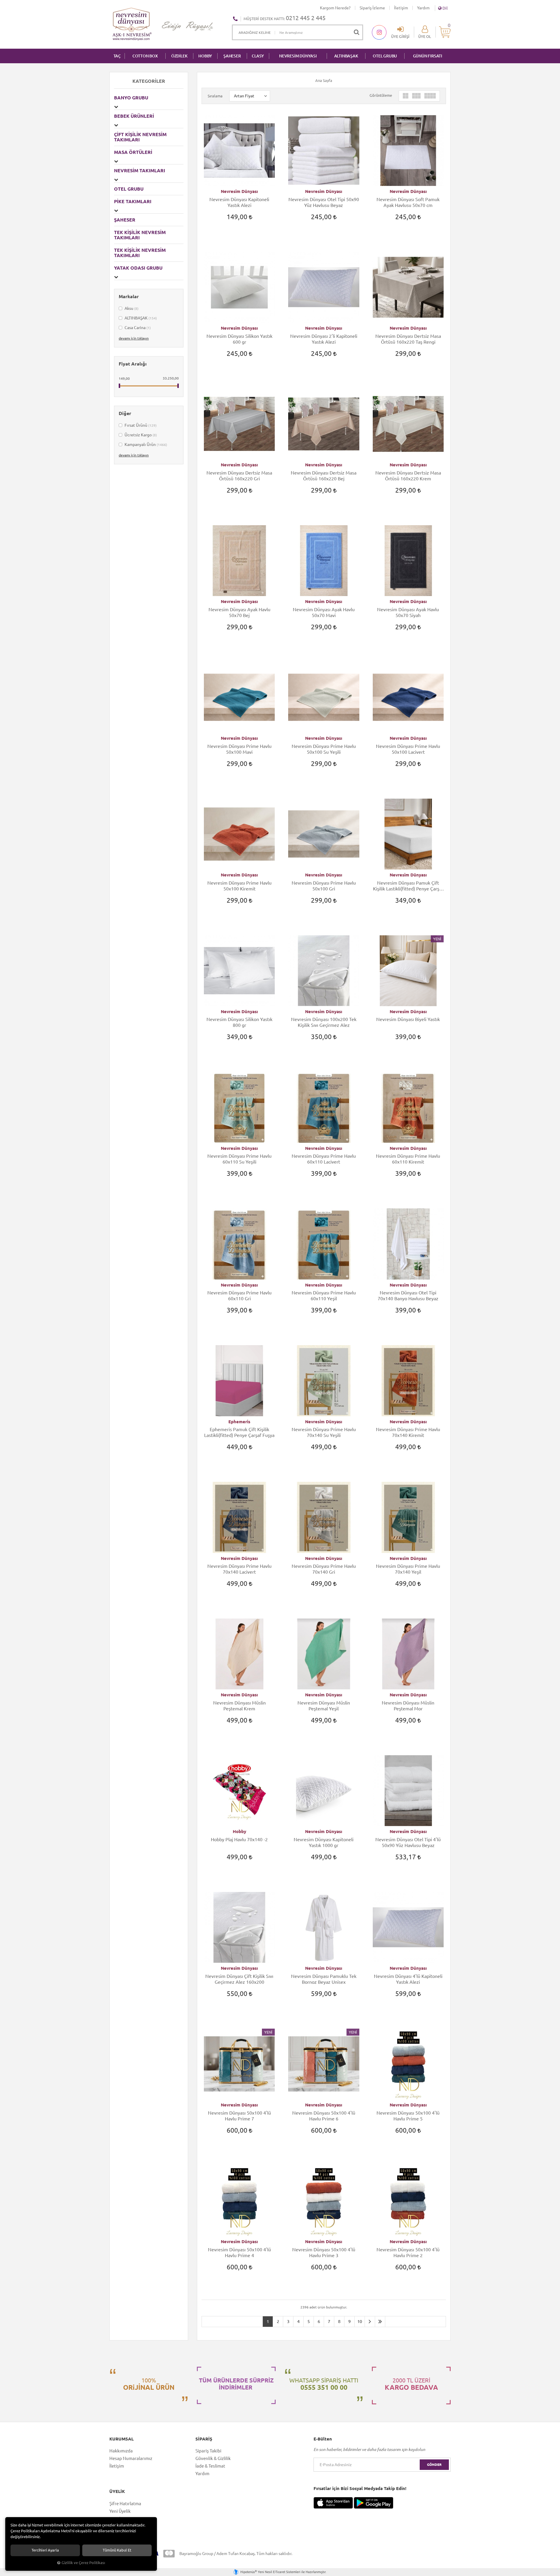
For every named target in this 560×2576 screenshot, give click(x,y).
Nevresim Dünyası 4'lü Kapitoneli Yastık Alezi (408, 1979)
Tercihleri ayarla (45, 2550)
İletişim (401, 8)
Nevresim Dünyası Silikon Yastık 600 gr (239, 339)
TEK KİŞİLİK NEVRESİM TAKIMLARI (140, 235)
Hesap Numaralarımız (131, 2458)
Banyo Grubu (131, 98)
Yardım (423, 8)
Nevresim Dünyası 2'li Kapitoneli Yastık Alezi (324, 339)
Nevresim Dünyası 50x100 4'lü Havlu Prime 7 (239, 2116)
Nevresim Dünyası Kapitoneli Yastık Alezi (239, 202)
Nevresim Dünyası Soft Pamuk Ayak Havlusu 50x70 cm (408, 202)
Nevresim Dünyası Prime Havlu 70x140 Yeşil (408, 1569)
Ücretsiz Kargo (140, 435)
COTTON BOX (145, 56)
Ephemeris (239, 1422)
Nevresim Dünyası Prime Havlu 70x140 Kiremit (408, 1432)
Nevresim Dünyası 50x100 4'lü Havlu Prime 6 (324, 2116)
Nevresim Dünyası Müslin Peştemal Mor (408, 1706)
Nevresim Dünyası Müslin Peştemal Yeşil (324, 1706)
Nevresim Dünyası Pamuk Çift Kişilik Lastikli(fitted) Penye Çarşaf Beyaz (408, 886)
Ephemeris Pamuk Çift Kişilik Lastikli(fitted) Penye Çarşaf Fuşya (239, 1432)
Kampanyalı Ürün (145, 444)
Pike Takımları (133, 201)
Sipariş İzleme (372, 8)
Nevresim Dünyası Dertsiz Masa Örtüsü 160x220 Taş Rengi (408, 339)
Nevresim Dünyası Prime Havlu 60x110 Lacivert (324, 1159)
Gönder (434, 2465)
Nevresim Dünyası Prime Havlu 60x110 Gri (239, 1296)
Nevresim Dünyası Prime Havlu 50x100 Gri (324, 886)
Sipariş (204, 2439)
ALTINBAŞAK (346, 56)
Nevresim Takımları (140, 171)
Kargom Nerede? (335, 8)
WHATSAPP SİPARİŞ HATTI (324, 2384)
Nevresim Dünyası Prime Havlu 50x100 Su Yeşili (324, 749)
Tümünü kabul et (117, 2550)
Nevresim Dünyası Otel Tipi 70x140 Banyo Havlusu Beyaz (408, 1296)
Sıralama (215, 96)
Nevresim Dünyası (239, 191)
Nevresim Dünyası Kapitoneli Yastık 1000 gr (324, 1842)
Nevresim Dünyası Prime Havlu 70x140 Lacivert (239, 1569)
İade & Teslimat (210, 2466)
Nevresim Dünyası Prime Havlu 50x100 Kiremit (239, 886)
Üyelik (117, 2491)
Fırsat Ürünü (140, 425)
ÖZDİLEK (179, 56)
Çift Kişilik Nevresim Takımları (140, 137)
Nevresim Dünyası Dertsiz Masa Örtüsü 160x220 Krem (408, 476)
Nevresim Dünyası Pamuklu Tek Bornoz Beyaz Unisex (324, 1979)
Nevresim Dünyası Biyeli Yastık (408, 1019)
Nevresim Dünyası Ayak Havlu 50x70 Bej (239, 612)
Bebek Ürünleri (134, 116)
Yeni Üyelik (120, 2511)
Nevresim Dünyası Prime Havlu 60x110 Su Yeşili (239, 1159)
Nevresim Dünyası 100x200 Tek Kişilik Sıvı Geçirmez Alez (324, 1022)
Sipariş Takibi (208, 2451)
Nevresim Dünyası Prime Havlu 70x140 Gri (324, 1569)
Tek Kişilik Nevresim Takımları (140, 253)
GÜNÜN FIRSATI (428, 56)
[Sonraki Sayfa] (370, 2322)
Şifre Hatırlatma (125, 2504)
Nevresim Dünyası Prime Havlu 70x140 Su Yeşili (324, 1432)
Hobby (239, 1831)
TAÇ (117, 56)
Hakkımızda (121, 2451)
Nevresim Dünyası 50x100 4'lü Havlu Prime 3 (324, 2252)
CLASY (258, 56)
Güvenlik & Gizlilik (213, 2458)
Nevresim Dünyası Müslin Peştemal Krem (239, 1706)
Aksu (131, 308)
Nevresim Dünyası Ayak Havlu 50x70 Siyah (408, 612)
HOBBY (205, 56)
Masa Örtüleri (133, 152)
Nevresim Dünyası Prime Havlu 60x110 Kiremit (408, 1159)
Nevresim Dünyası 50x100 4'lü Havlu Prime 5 (408, 2116)
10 (360, 2321)
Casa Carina (137, 328)
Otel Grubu (385, 56)
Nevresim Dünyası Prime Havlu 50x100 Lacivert (408, 749)
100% (149, 2384)
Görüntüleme (381, 95)
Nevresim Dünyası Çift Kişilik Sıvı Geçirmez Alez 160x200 (239, 1979)
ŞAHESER (232, 56)
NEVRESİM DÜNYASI (298, 56)
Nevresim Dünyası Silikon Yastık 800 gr (239, 1022)
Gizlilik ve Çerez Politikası (83, 2563)
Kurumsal (121, 2439)
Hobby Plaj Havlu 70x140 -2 (239, 1839)
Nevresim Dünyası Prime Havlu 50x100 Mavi (239, 749)
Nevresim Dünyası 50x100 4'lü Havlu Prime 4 (239, 2252)
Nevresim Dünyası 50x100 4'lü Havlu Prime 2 (408, 2252)
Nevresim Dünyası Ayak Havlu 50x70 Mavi (324, 612)
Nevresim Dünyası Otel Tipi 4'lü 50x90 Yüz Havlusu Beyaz (408, 1842)
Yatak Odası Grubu (138, 268)
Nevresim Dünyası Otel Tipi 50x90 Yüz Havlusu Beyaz (324, 202)
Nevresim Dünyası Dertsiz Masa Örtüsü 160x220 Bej (324, 476)
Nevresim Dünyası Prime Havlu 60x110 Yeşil (324, 1296)
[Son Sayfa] (380, 2322)
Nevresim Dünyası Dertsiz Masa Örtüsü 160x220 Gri (239, 476)
